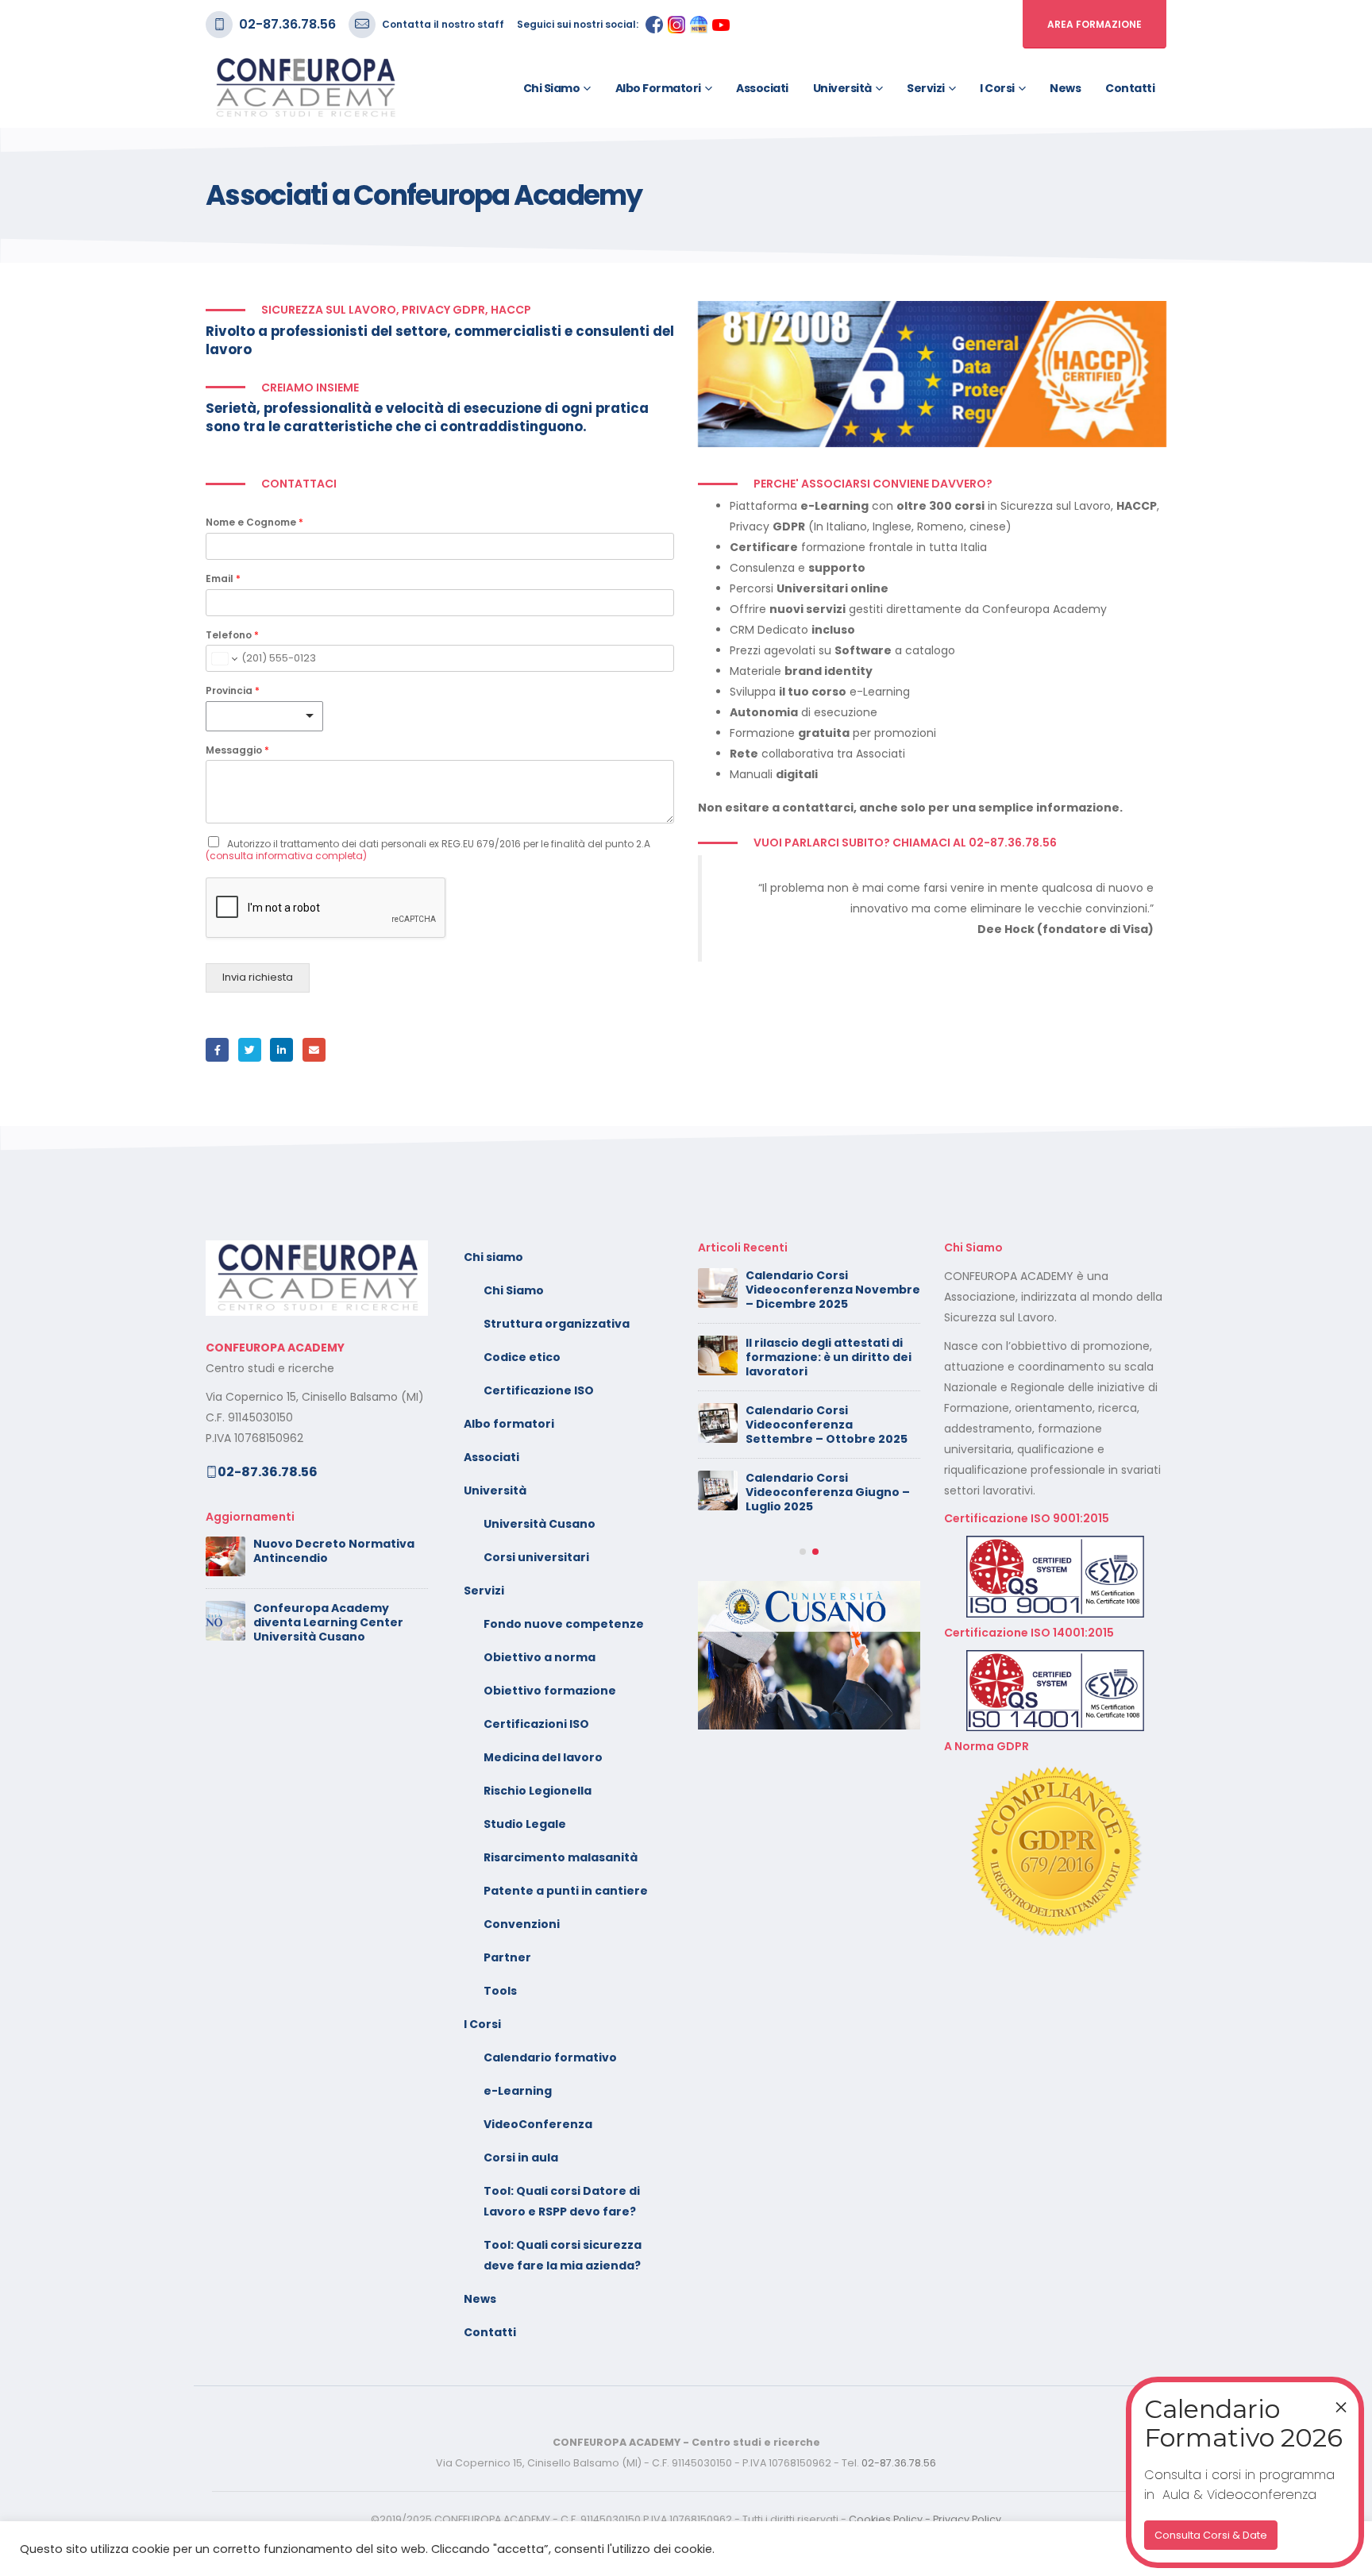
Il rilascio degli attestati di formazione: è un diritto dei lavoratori (829, 1357)
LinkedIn (281, 1049)
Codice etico (522, 1357)
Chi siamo (552, 88)
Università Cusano (540, 1524)
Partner (507, 1957)
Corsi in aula (521, 2158)
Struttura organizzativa (557, 1324)
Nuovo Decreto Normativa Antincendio (334, 1551)
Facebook (217, 1049)
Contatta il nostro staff (443, 24)
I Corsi (997, 88)
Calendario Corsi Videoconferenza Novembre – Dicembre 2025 (833, 1290)
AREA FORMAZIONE (1095, 24)
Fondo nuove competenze (564, 1624)
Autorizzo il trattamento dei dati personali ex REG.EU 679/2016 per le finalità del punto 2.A (428, 849)
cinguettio (250, 1049)
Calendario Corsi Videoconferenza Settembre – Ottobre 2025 (827, 1425)
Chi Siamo (514, 1290)
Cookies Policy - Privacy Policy (925, 2519)
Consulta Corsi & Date (1211, 2535)
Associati (762, 88)
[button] (803, 1552)
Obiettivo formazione (550, 1691)
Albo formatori (658, 88)
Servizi (926, 88)
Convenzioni (522, 1924)
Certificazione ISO (539, 1390)
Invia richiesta (258, 977)
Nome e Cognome (254, 523)
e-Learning (518, 2091)
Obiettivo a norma (540, 1657)
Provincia (233, 691)
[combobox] (264, 716)
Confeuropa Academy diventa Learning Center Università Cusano (328, 1622)
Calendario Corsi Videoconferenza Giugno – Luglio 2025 (828, 1492)
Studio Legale (525, 1824)
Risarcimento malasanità (561, 1857)
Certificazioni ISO (536, 1724)
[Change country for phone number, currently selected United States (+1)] (224, 658)
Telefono (232, 635)
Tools (500, 1991)
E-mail (314, 1049)
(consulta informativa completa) (286, 856)
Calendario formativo (550, 2057)
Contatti (1130, 88)
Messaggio (237, 750)
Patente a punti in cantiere (566, 1891)
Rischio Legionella (538, 1791)
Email (223, 579)
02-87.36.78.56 (287, 24)
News (1065, 88)
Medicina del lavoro (543, 1757)
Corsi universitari (536, 1557)
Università (842, 88)
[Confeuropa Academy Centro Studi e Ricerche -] (305, 88)
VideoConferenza (538, 2124)
